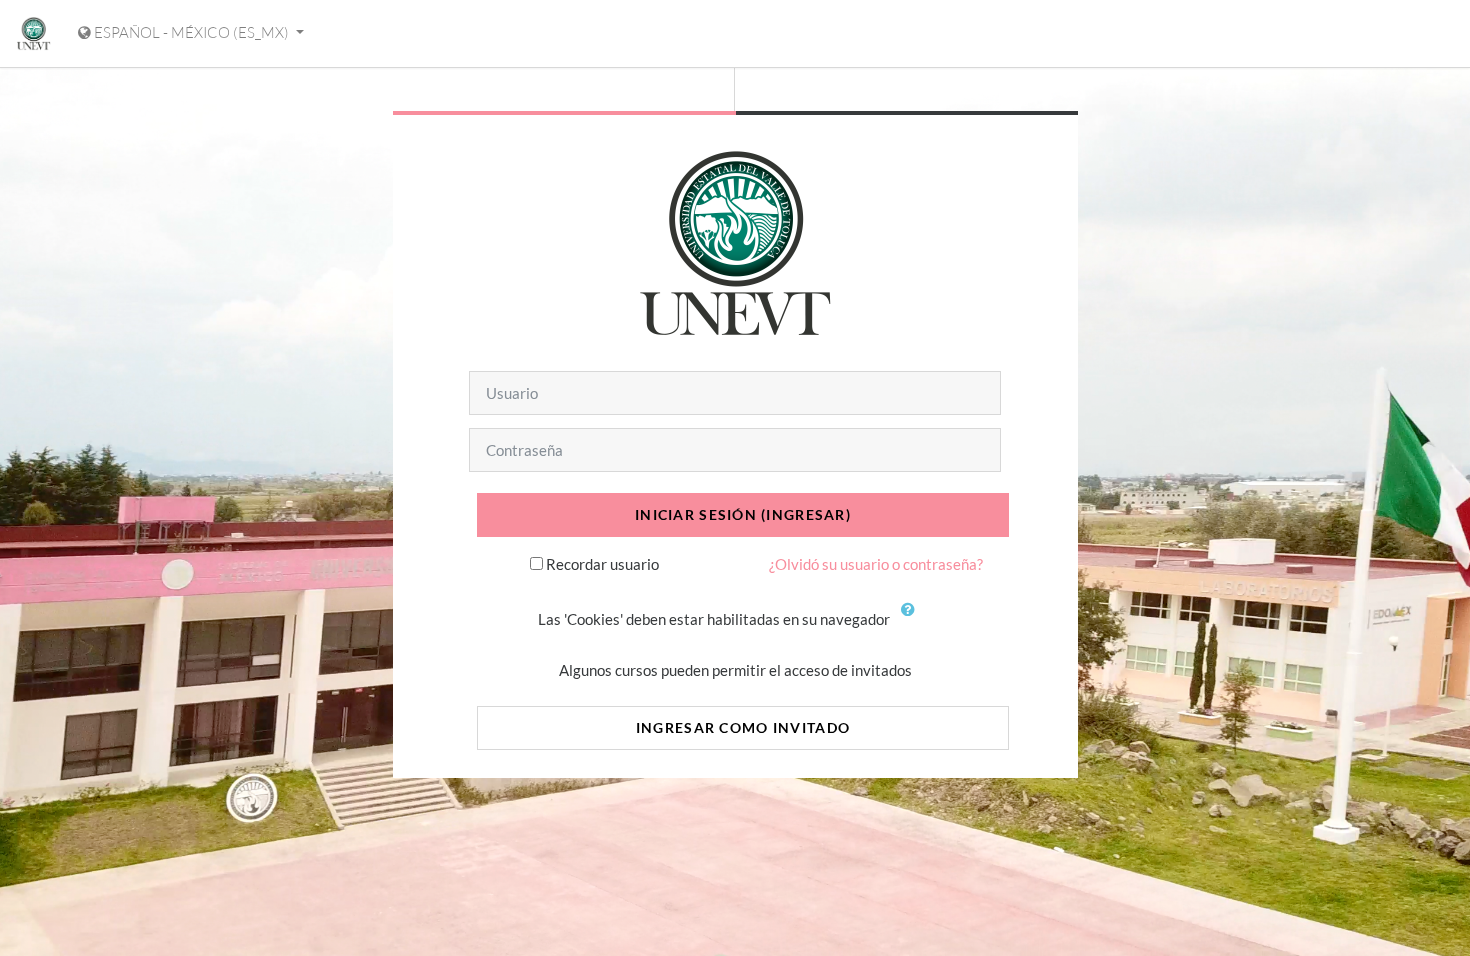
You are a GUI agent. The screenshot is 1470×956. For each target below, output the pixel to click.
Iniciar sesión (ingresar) (743, 514)
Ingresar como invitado (743, 727)
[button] (913, 621)
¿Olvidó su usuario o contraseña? (876, 564)
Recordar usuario (602, 564)
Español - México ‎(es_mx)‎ (191, 32)
